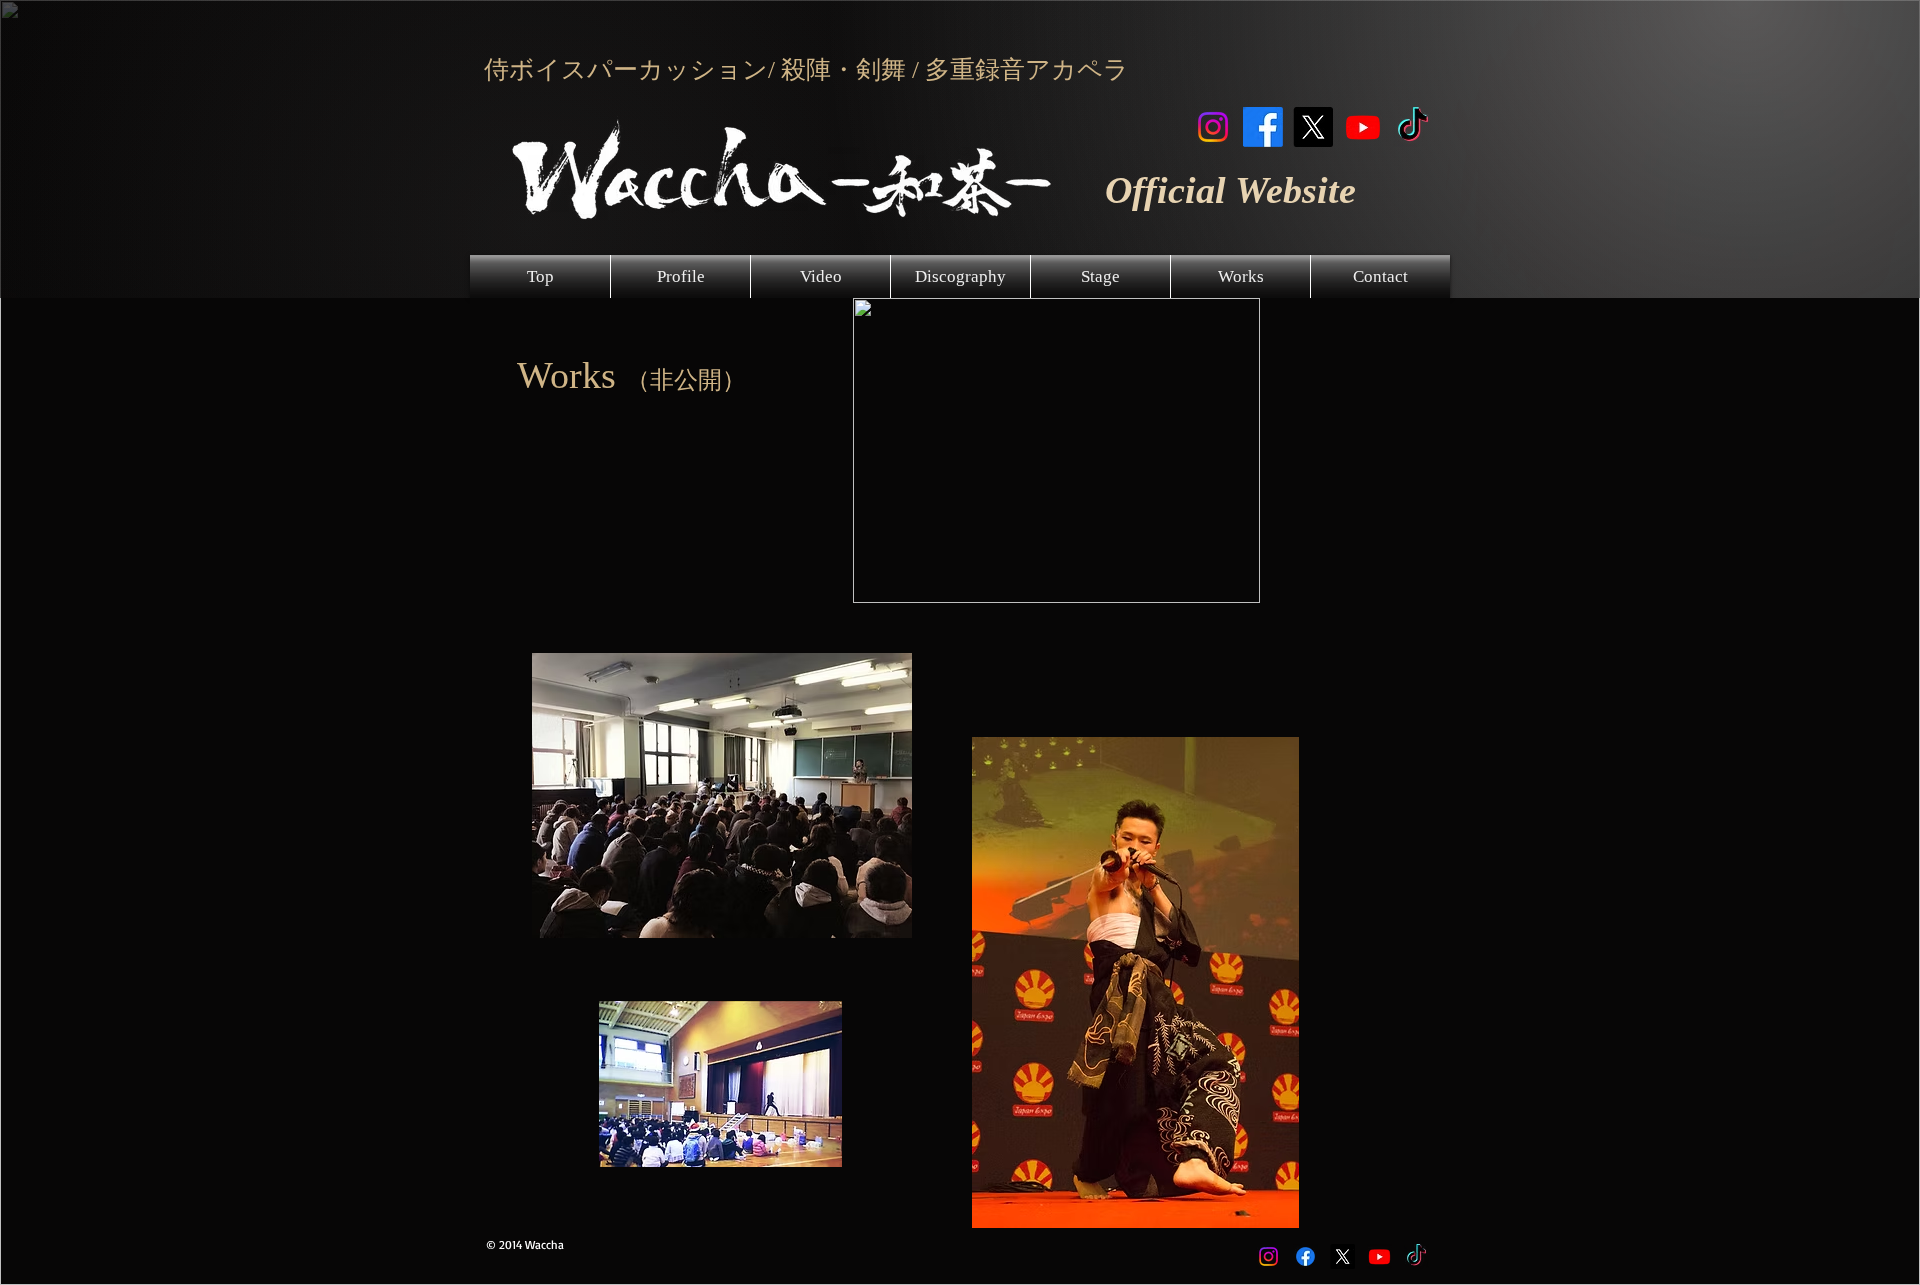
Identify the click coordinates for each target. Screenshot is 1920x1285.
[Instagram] (1213, 127)
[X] (1313, 127)
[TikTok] (1413, 127)
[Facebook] (1263, 127)
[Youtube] (1363, 127)
